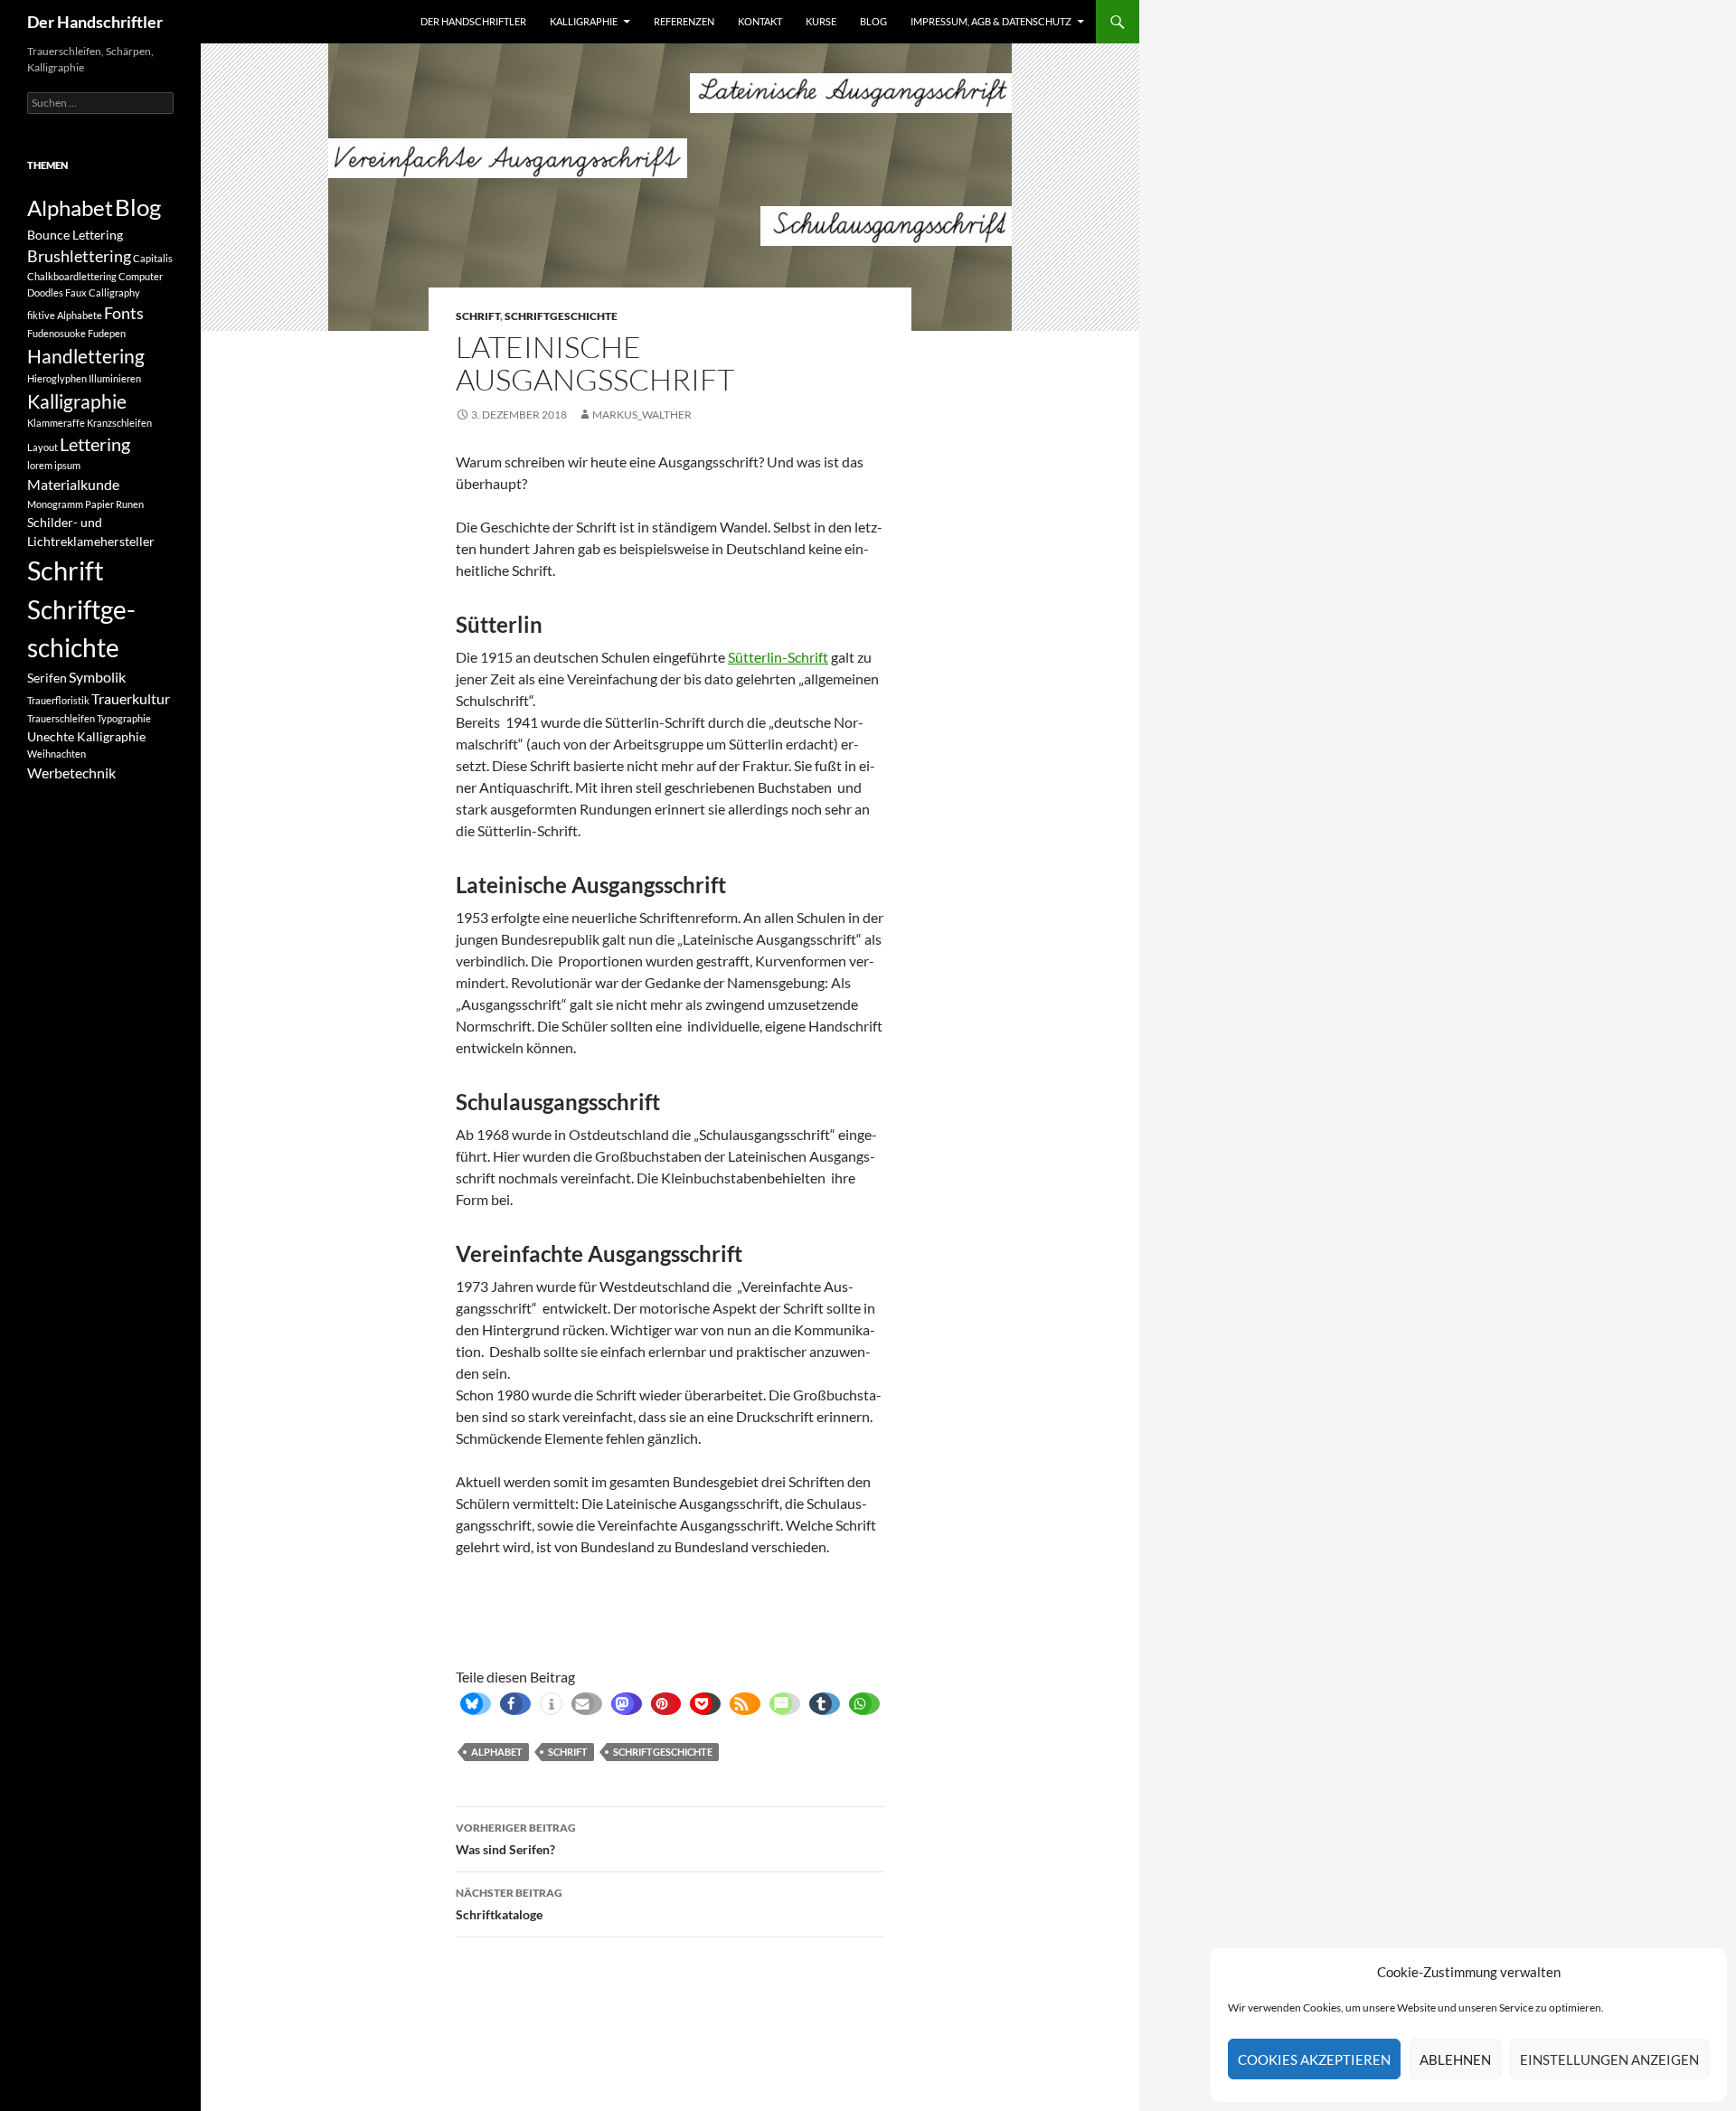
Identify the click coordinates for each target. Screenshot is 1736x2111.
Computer (141, 276)
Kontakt (760, 21)
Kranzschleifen (119, 423)
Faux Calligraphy (103, 292)
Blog (873, 21)
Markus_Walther (642, 415)
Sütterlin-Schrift (778, 657)
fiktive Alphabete (65, 315)
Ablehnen (1455, 2059)
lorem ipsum (54, 465)
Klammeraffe (56, 423)
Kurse (821, 21)
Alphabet (497, 1752)
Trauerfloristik (58, 700)
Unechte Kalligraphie (86, 736)
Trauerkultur (131, 698)
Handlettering (86, 356)
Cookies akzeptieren (1314, 2059)
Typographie (124, 718)
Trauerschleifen (61, 718)
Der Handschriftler (95, 22)
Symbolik (97, 677)
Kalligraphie (584, 21)
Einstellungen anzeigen (1609, 2059)
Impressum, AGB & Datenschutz (991, 21)
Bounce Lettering (75, 235)
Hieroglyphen (57, 378)
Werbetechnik (71, 773)
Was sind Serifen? (516, 1839)
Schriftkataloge (509, 1904)
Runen (130, 504)
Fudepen (107, 333)
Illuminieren (115, 378)
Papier (99, 504)
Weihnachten (57, 754)
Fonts (124, 313)
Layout (42, 447)
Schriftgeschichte (561, 316)
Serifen (47, 678)
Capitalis (153, 258)
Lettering (95, 444)
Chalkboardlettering (72, 276)
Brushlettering (79, 256)
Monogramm (55, 504)
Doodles (45, 292)
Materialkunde (73, 484)
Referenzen (684, 21)
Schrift (478, 316)
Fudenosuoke (57, 333)
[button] (472, 1704)
